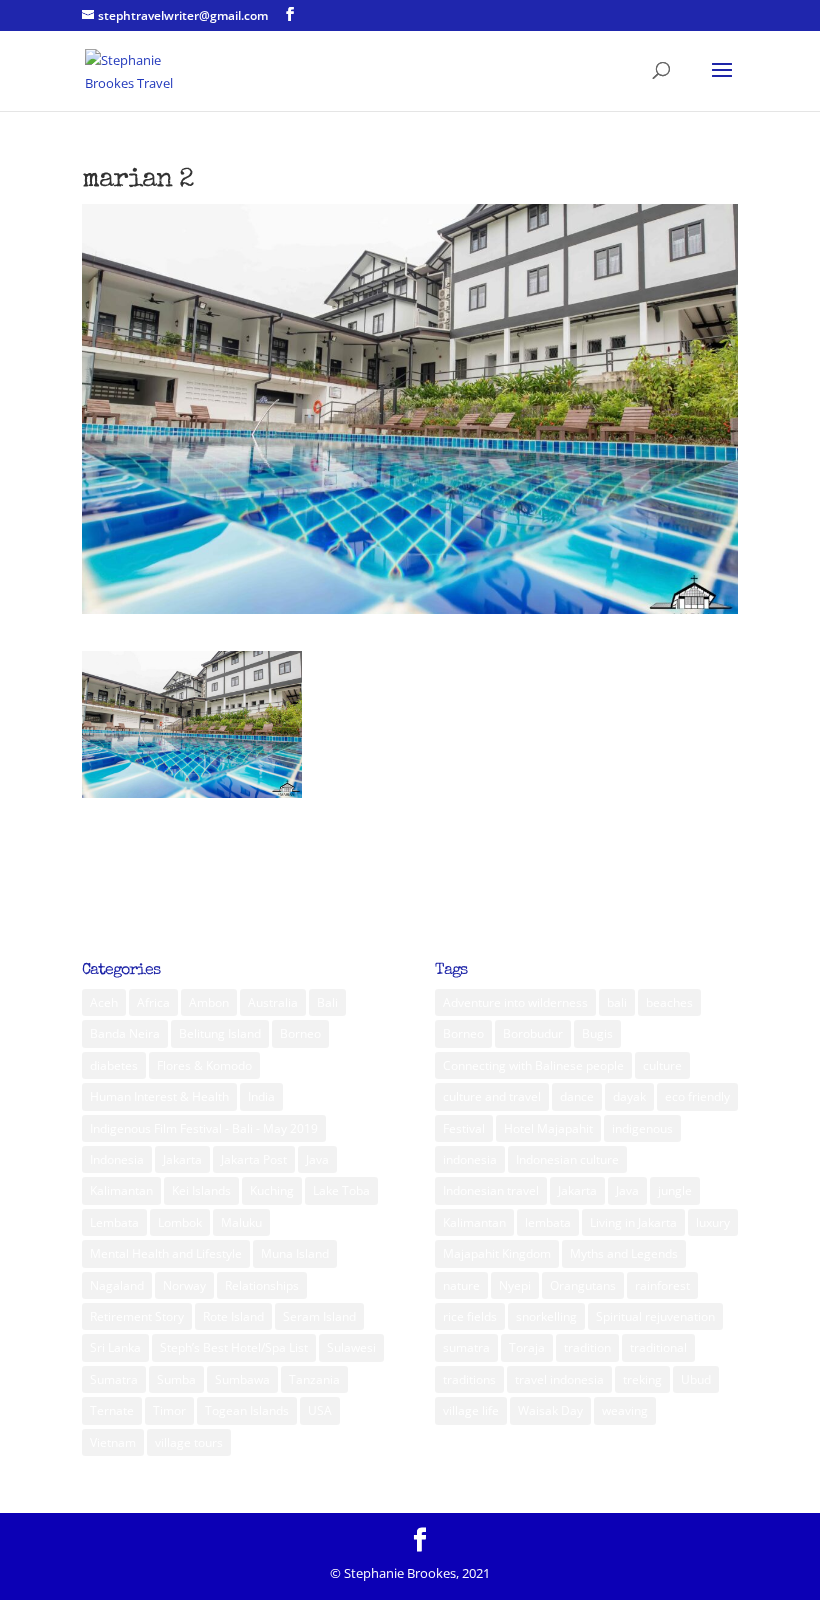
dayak (629, 1096)
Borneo (300, 1033)
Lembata (114, 1222)
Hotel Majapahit (548, 1128)
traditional (658, 1347)
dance (577, 1096)
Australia (273, 1002)
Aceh (104, 1002)
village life (471, 1410)
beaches (669, 1002)
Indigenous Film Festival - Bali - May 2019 (204, 1128)
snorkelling (546, 1316)
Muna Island (295, 1253)
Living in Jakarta (633, 1222)
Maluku (241, 1222)
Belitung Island (220, 1033)
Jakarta (182, 1159)
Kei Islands (201, 1190)
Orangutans (583, 1285)
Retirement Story (137, 1316)
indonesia (470, 1159)
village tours (189, 1442)
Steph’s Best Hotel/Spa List (234, 1347)
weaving (625, 1410)
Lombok (180, 1222)
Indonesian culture (567, 1159)
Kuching (272, 1190)
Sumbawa (242, 1379)
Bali (327, 1002)
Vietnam (113, 1442)
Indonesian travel (491, 1190)
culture (662, 1065)
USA (320, 1410)
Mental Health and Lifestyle (166, 1253)
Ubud (696, 1379)
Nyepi (515, 1285)
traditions (469, 1379)
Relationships (262, 1285)
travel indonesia (559, 1379)
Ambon (209, 1002)
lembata (548, 1222)
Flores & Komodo (204, 1065)
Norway (184, 1285)
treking (642, 1379)
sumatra (466, 1347)
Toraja (527, 1347)
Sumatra (114, 1379)
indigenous (642, 1128)
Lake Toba (341, 1190)
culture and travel (492, 1096)
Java (317, 1159)
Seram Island (319, 1316)
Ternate (112, 1410)
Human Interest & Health (159, 1096)
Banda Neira (125, 1033)
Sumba (176, 1379)
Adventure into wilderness (515, 1002)
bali (617, 1002)
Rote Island (233, 1316)
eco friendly (697, 1096)
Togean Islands (247, 1410)
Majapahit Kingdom (497, 1253)
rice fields (470, 1316)
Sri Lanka (115, 1347)
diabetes (114, 1065)
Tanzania (314, 1379)
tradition (587, 1347)
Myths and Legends (624, 1253)
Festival (464, 1128)
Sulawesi (351, 1347)
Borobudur (533, 1033)
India (261, 1096)
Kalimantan (121, 1190)
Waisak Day (550, 1410)
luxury (713, 1222)
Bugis (597, 1033)
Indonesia (117, 1159)
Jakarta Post (254, 1159)
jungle (675, 1190)
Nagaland (117, 1285)
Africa (153, 1002)
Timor (169, 1410)
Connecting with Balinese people (533, 1065)
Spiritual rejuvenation (655, 1316)
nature (461, 1285)
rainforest (662, 1285)
